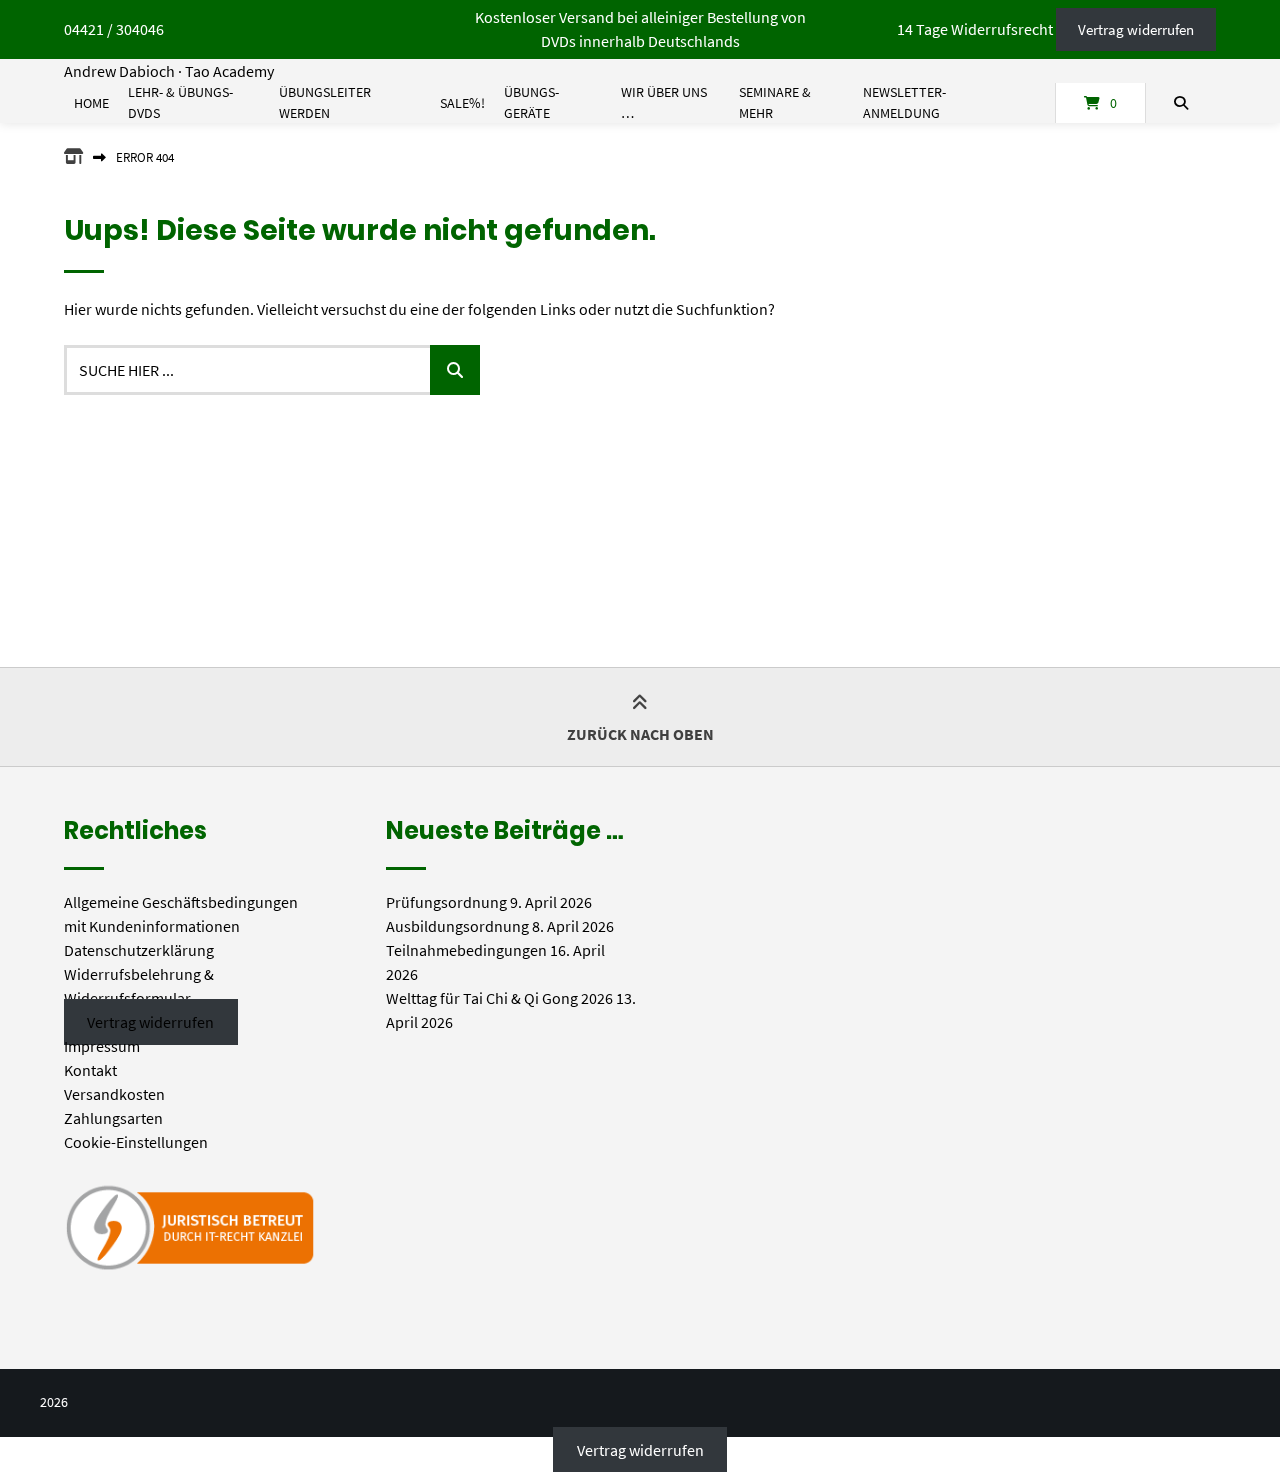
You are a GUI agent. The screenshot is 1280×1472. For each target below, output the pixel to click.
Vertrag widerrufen (1136, 29)
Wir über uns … (664, 102)
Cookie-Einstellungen (136, 1142)
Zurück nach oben (640, 734)
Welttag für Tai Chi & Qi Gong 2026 (499, 998)
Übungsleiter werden (325, 102)
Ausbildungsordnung (457, 926)
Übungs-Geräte (531, 102)
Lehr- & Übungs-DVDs (180, 102)
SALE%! (462, 103)
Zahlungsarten (113, 1118)
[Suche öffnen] (1181, 103)
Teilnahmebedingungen (466, 950)
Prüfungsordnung (446, 902)
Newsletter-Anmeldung (904, 102)
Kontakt (90, 1070)
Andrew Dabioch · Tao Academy (169, 71)
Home (91, 103)
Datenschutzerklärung (139, 950)
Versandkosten (114, 1094)
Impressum (102, 1046)
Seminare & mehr (775, 102)
